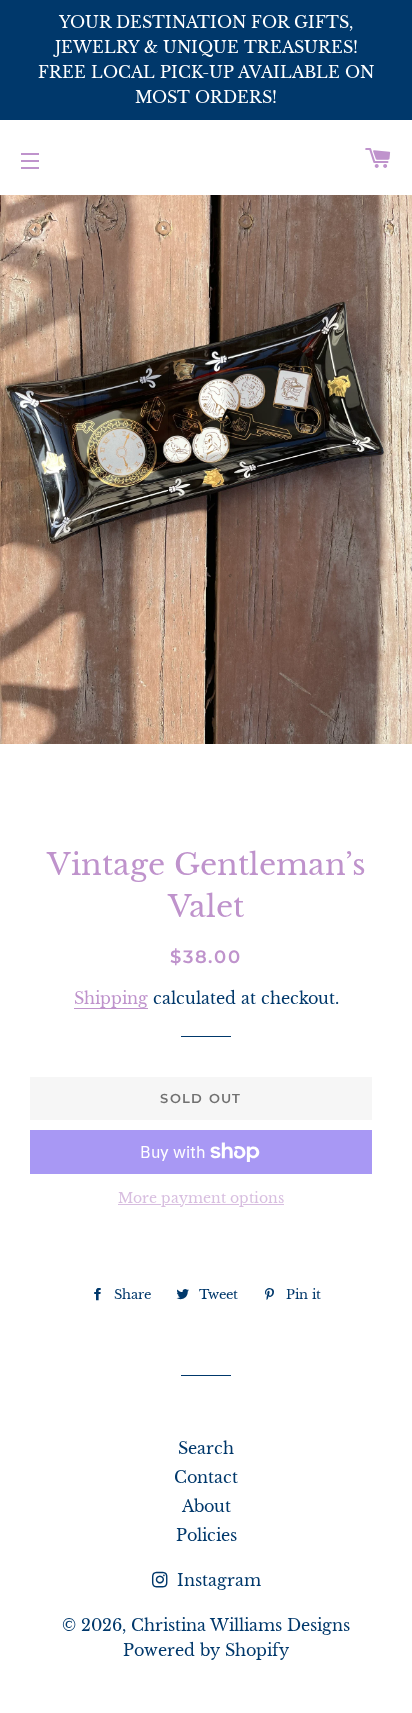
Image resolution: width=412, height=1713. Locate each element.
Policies (206, 1535)
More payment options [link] (201, 1198)
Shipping (111, 998)
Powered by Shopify (206, 1650)
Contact (206, 1477)
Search (206, 1448)
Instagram (216, 1580)
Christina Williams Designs (240, 1625)
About (206, 1506)
